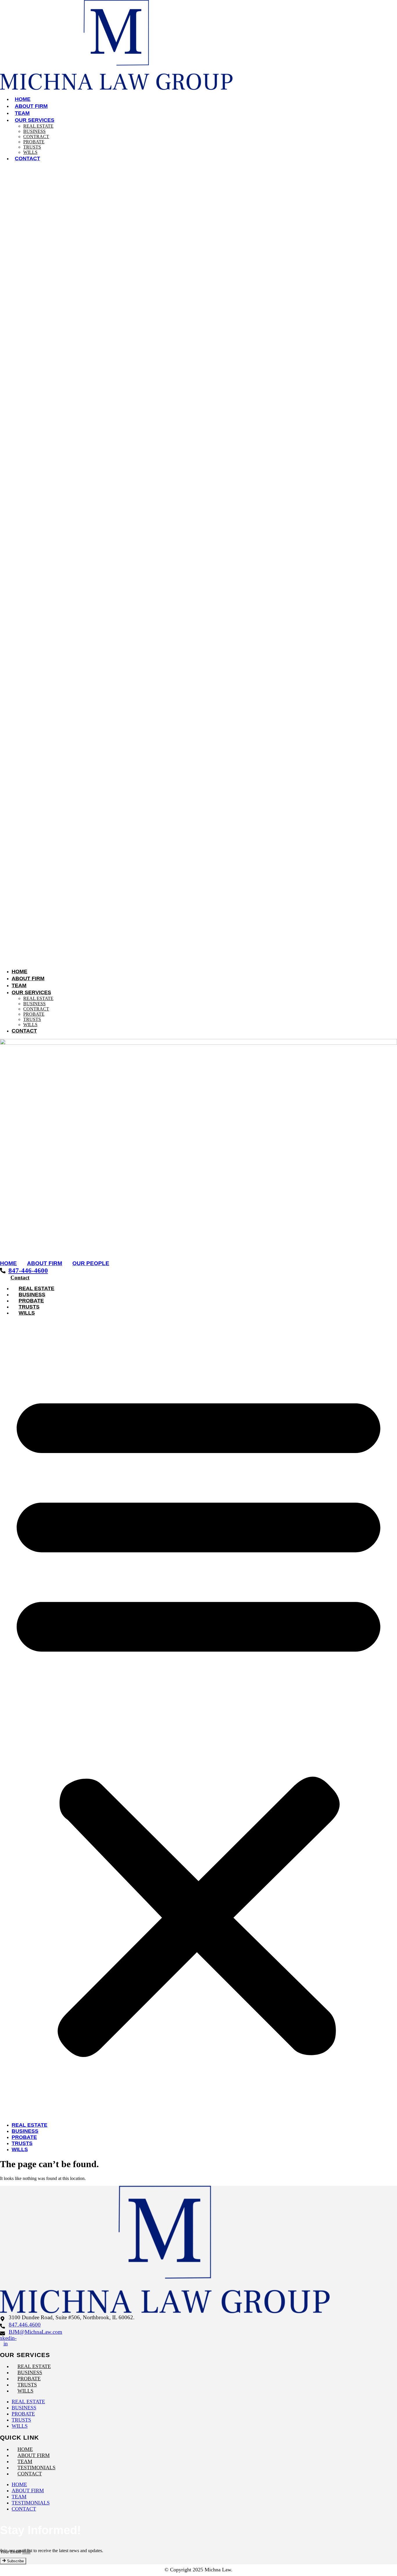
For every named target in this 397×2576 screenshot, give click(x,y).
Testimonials (36, 2468)
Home (23, 99)
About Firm (31, 106)
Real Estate (38, 126)
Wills (30, 152)
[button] (199, 565)
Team (22, 113)
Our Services (35, 120)
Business (34, 131)
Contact (27, 158)
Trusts (32, 147)
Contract (36, 137)
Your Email (11, 2552)
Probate (34, 142)
